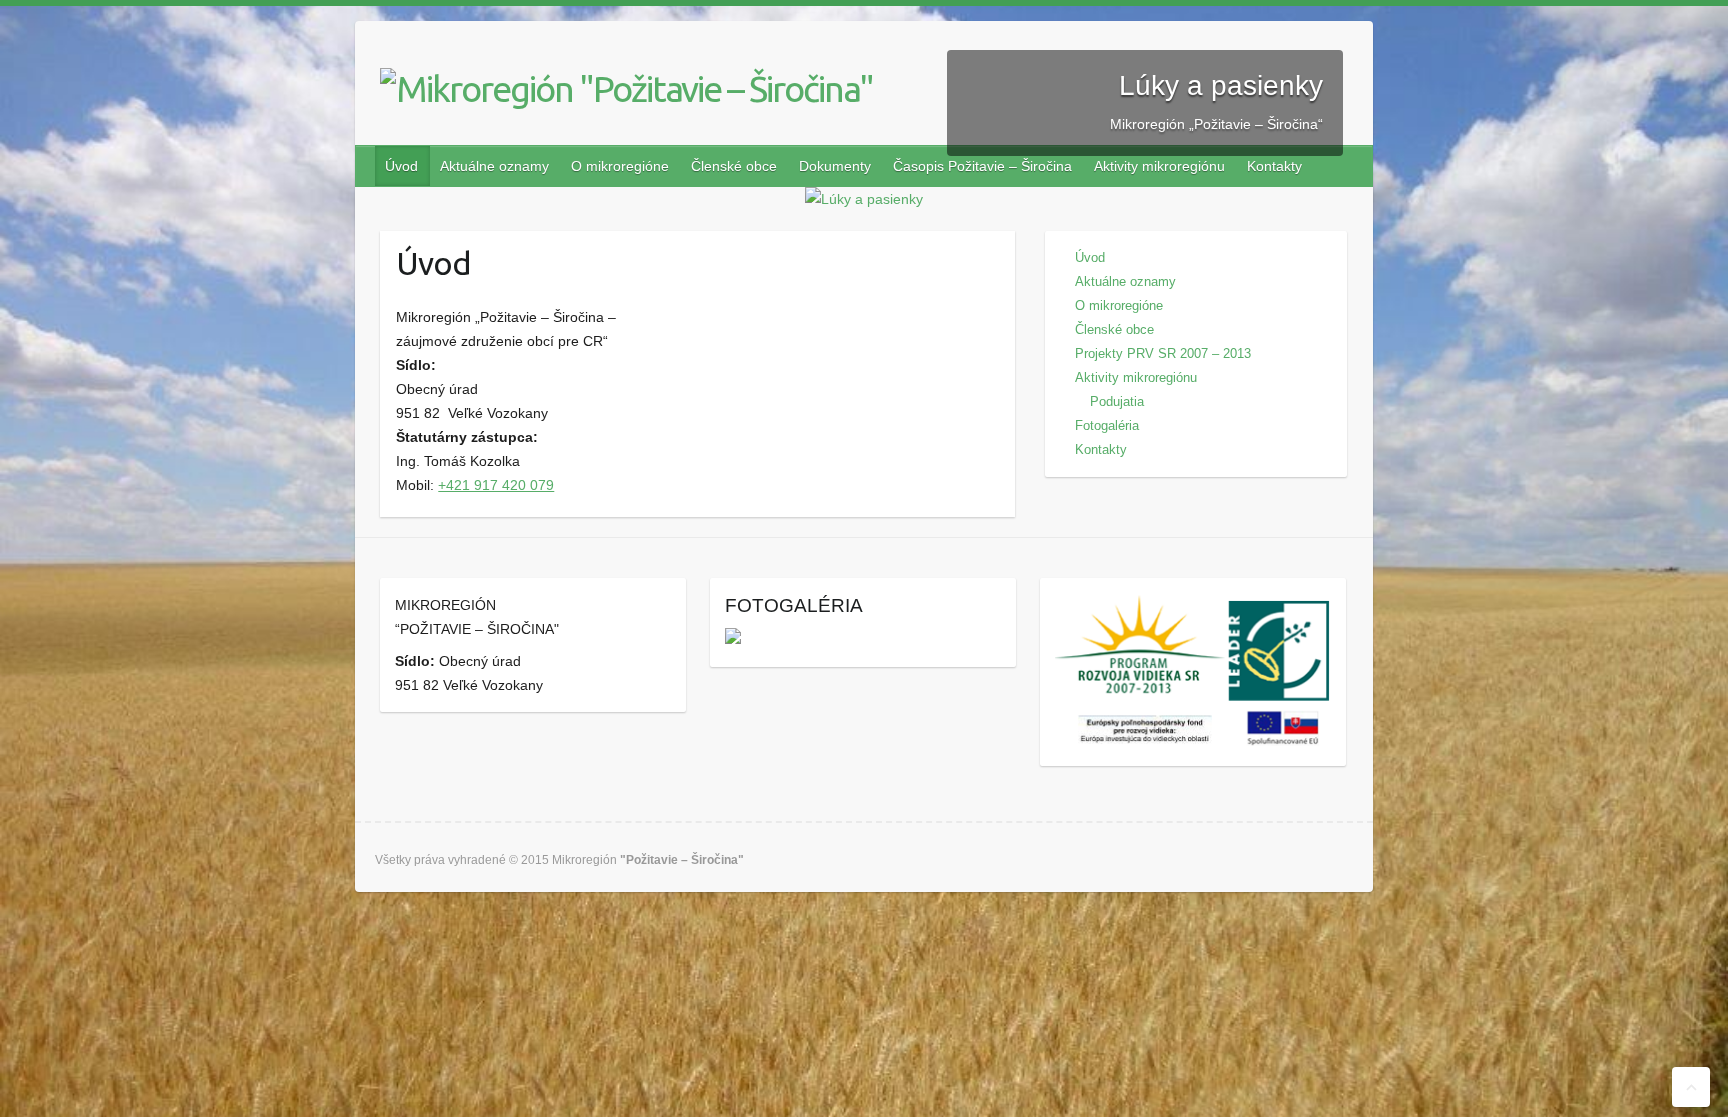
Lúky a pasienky (1221, 85)
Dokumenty (835, 166)
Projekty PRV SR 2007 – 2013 (1163, 353)
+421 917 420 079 (496, 485)
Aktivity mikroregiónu (1159, 166)
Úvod (401, 166)
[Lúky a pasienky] (864, 199)
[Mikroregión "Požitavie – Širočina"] (624, 89)
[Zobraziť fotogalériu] (733, 640)
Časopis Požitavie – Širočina (982, 166)
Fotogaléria (1107, 425)
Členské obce (734, 166)
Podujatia (1117, 401)
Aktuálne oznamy (494, 166)
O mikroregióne (620, 166)
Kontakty (1274, 166)
